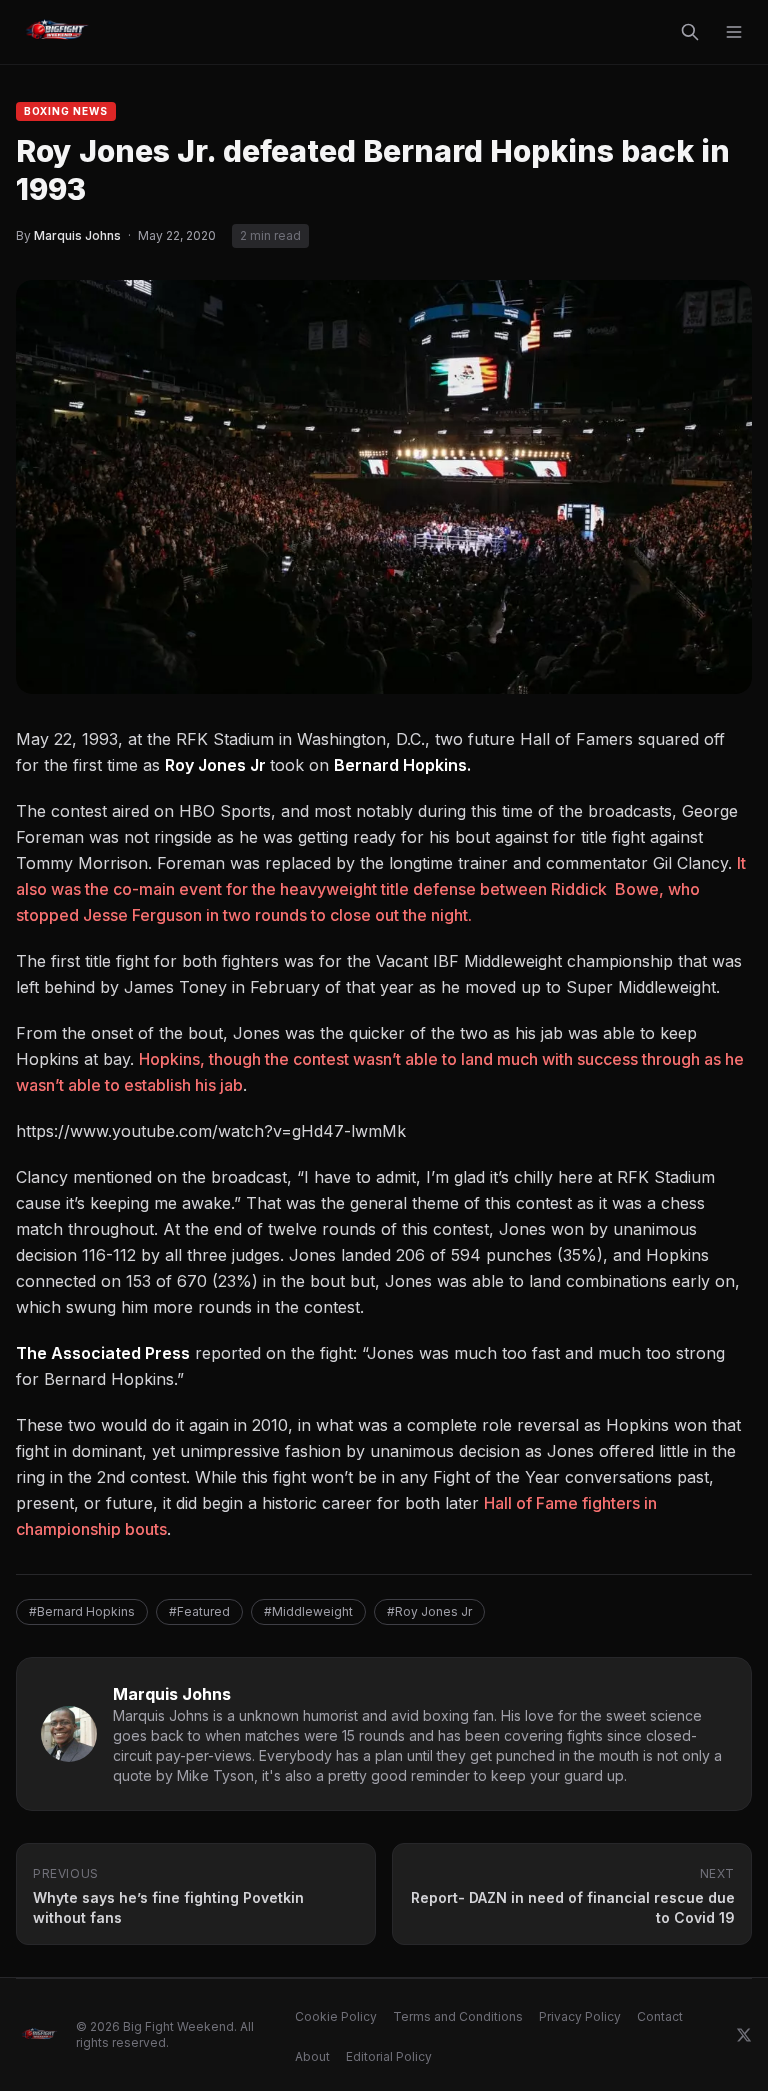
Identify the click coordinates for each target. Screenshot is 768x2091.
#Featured (199, 1611)
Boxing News (66, 111)
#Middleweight (308, 1611)
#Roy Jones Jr (429, 1611)
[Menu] (734, 32)
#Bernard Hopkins (82, 1611)
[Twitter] (744, 2035)
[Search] (690, 32)
